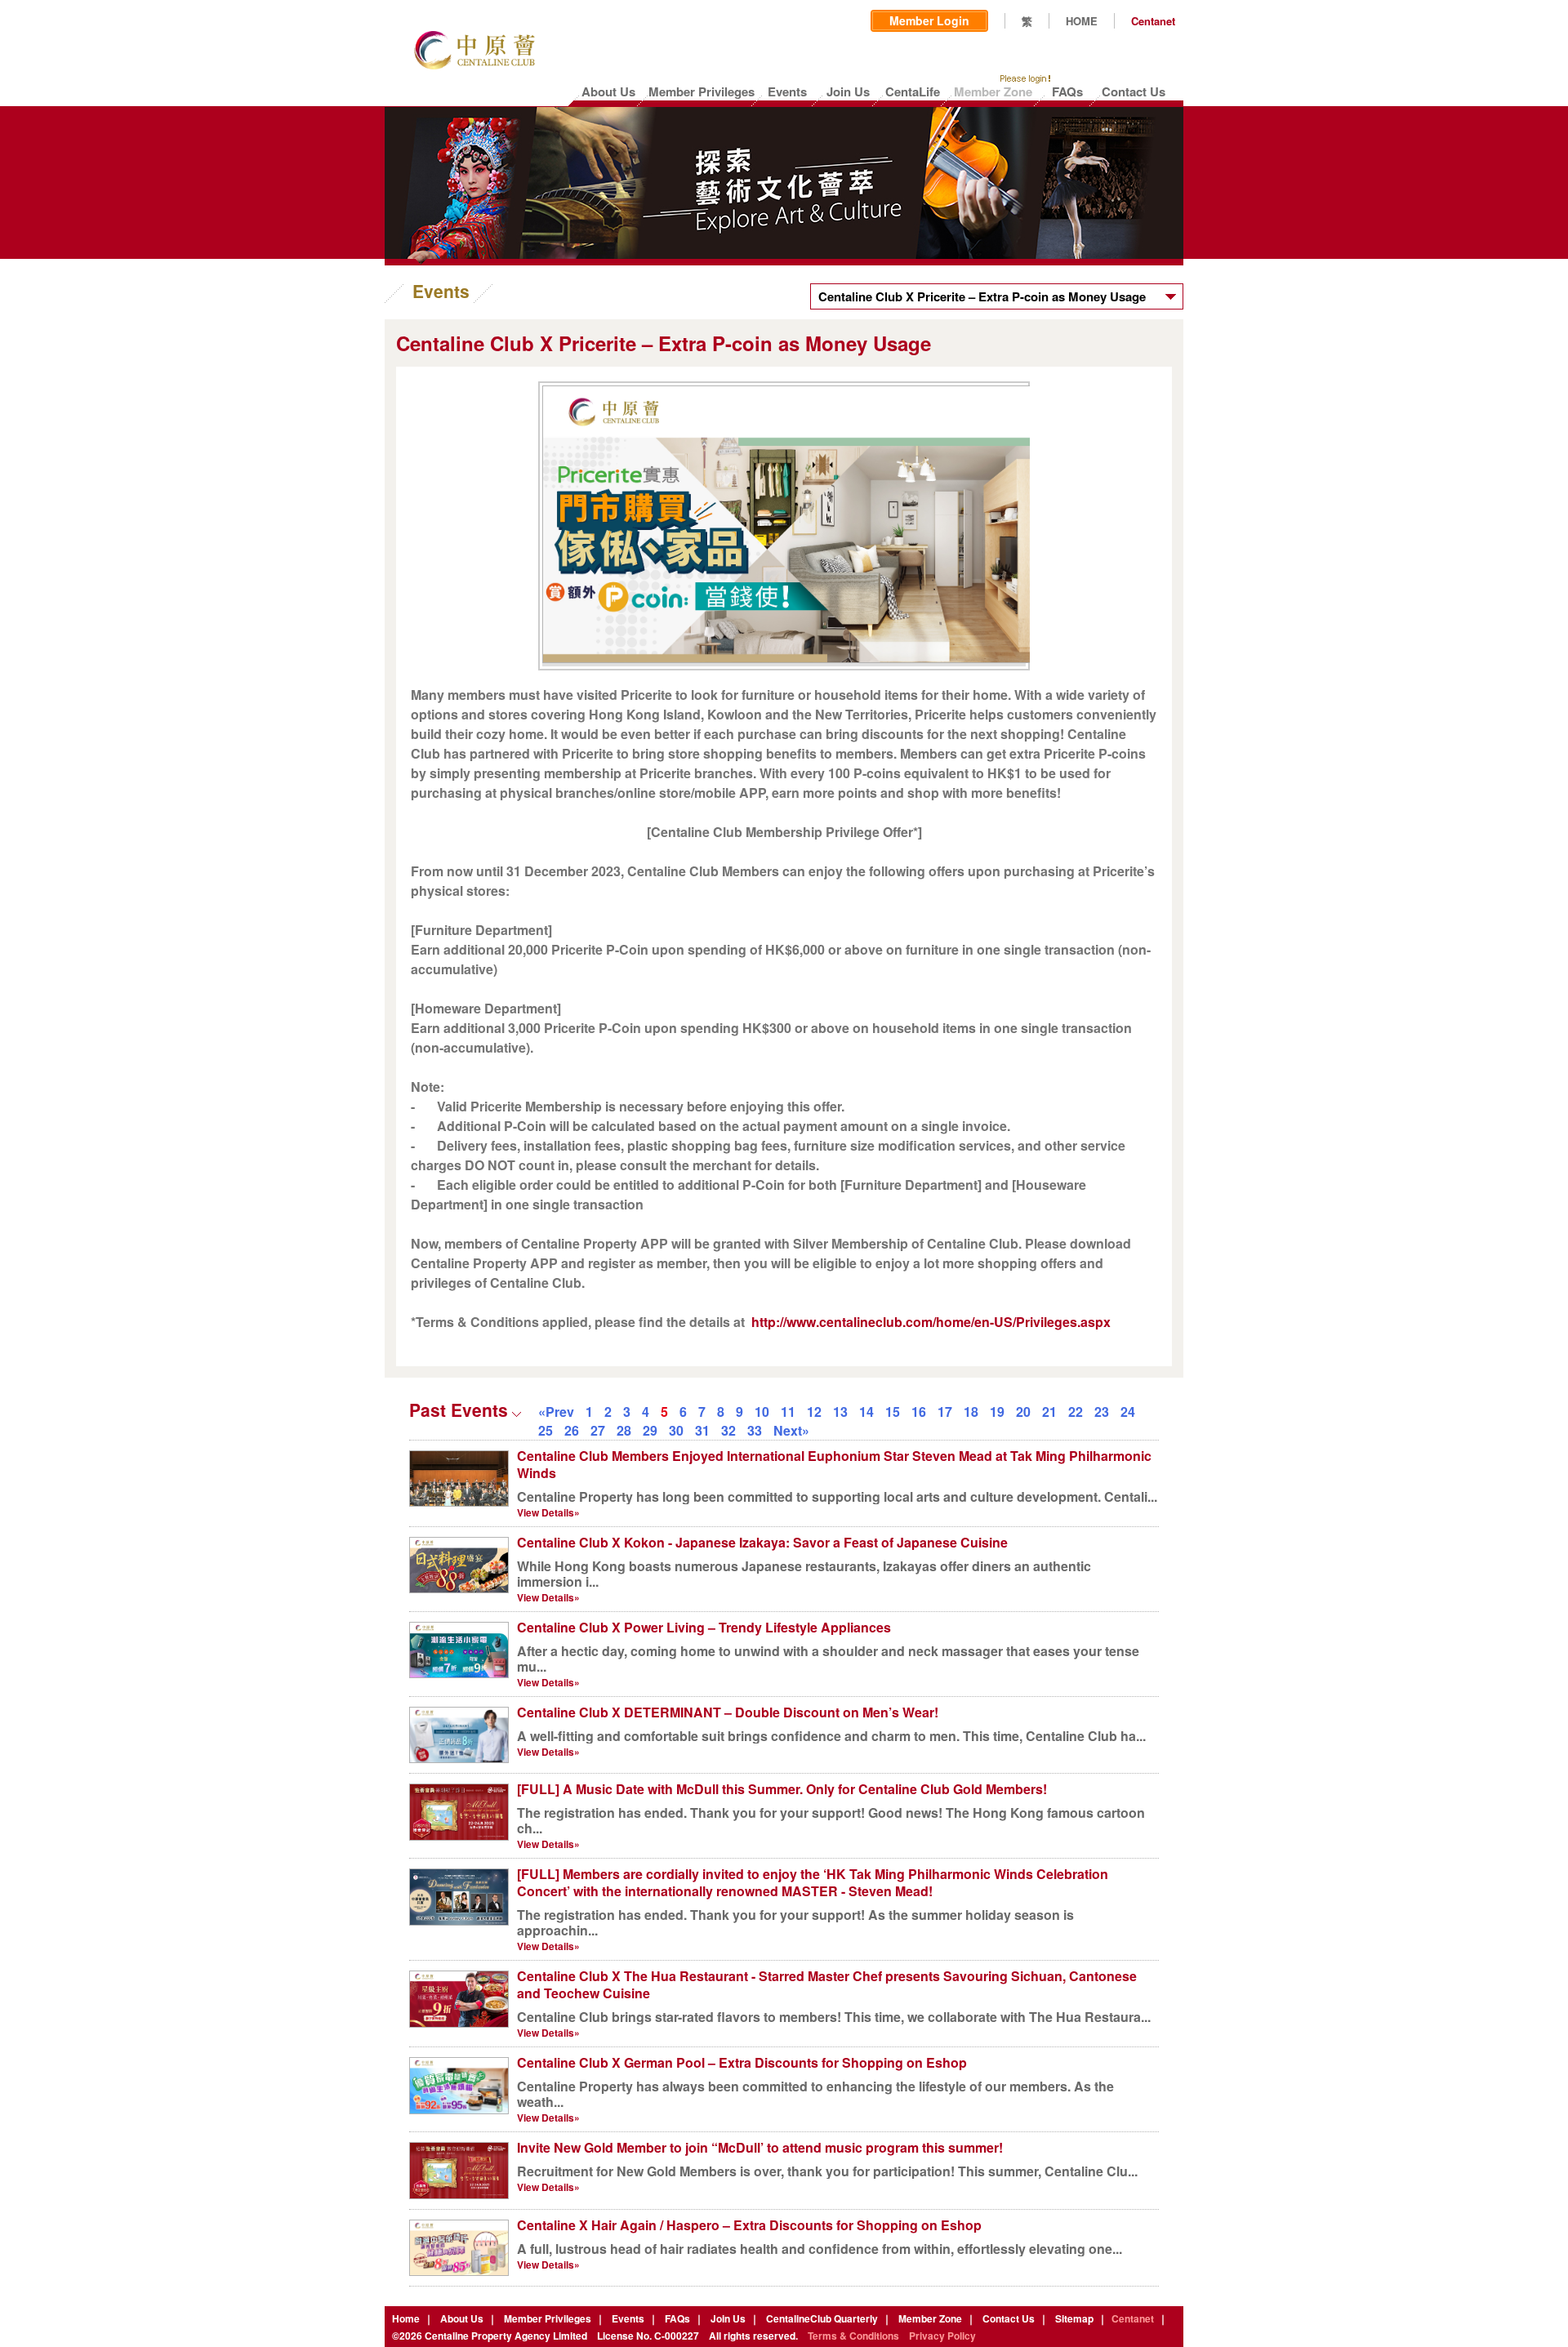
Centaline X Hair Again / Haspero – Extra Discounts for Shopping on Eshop (749, 2225)
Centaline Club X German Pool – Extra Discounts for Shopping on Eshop (742, 2062)
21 (1049, 1412)
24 (1128, 1412)
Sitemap (1074, 2318)
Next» (791, 1430)
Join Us (728, 2318)
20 (1023, 1412)
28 (624, 1430)
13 (840, 1412)
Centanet (1153, 21)
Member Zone (930, 2318)
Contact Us (1009, 2318)
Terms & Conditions (853, 2336)
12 (814, 1412)
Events (628, 2318)
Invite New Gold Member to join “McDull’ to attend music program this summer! (760, 2147)
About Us (462, 2318)
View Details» (548, 1512)
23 (1102, 1412)
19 (997, 1412)
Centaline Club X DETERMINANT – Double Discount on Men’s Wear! (728, 1712)
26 (572, 1430)
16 (919, 1412)
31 (702, 1430)
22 (1076, 1412)
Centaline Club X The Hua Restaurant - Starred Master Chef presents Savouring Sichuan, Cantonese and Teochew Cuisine (827, 1984)
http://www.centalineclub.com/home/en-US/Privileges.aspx (931, 1322)
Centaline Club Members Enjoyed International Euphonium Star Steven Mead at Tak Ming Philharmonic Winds (834, 1464)
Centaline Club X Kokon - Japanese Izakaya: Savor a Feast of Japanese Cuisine (762, 1542)
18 (971, 1412)
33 (755, 1430)
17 (945, 1412)
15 (893, 1412)
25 (546, 1430)
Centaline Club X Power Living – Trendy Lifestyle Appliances (704, 1627)
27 (598, 1430)
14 (866, 1412)
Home (406, 2318)
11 (788, 1412)
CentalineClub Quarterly (822, 2318)
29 (650, 1430)
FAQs (677, 2318)
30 (676, 1430)
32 (728, 1430)
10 (762, 1412)
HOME (1082, 21)
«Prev (556, 1412)
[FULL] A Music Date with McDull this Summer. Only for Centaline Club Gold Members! (782, 1789)
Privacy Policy (942, 2336)
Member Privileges (548, 2318)
